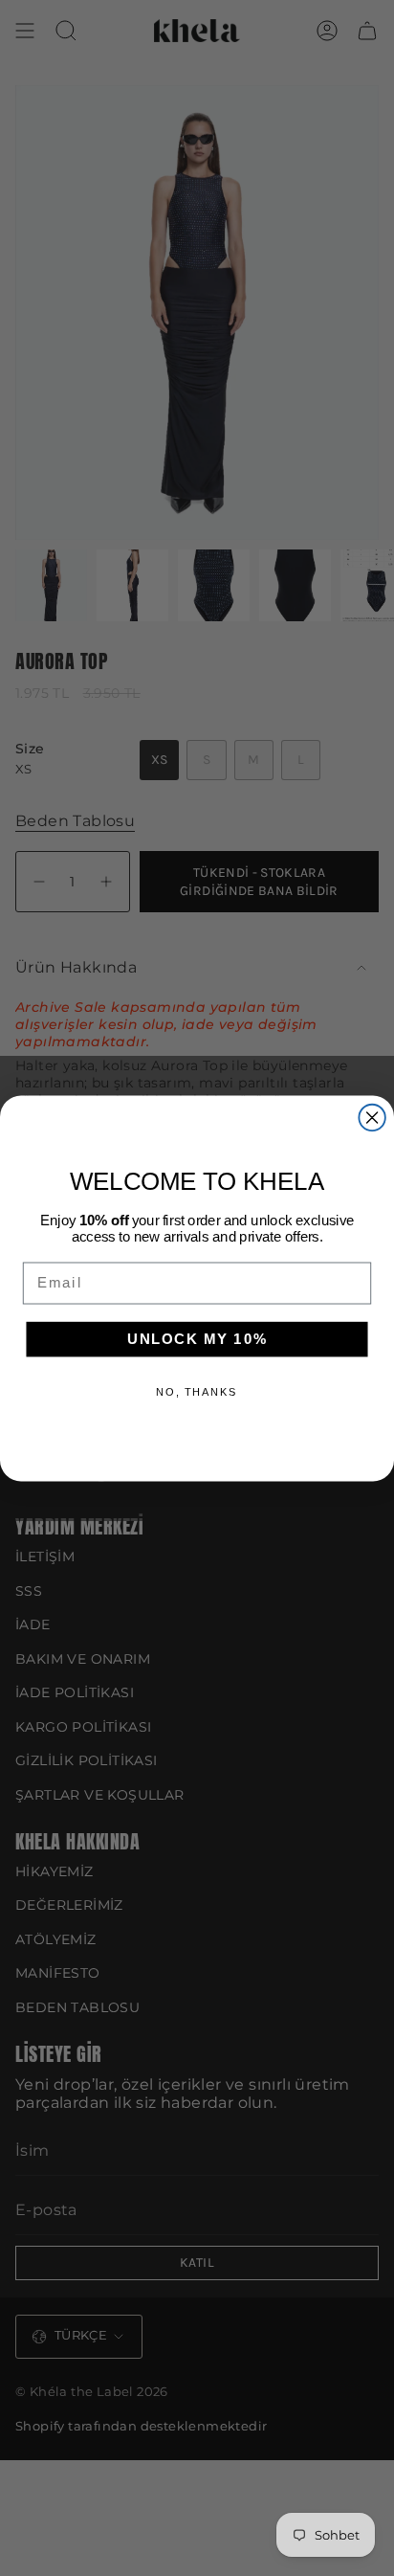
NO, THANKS (197, 1391)
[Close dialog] (372, 1117)
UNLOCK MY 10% (197, 1338)
